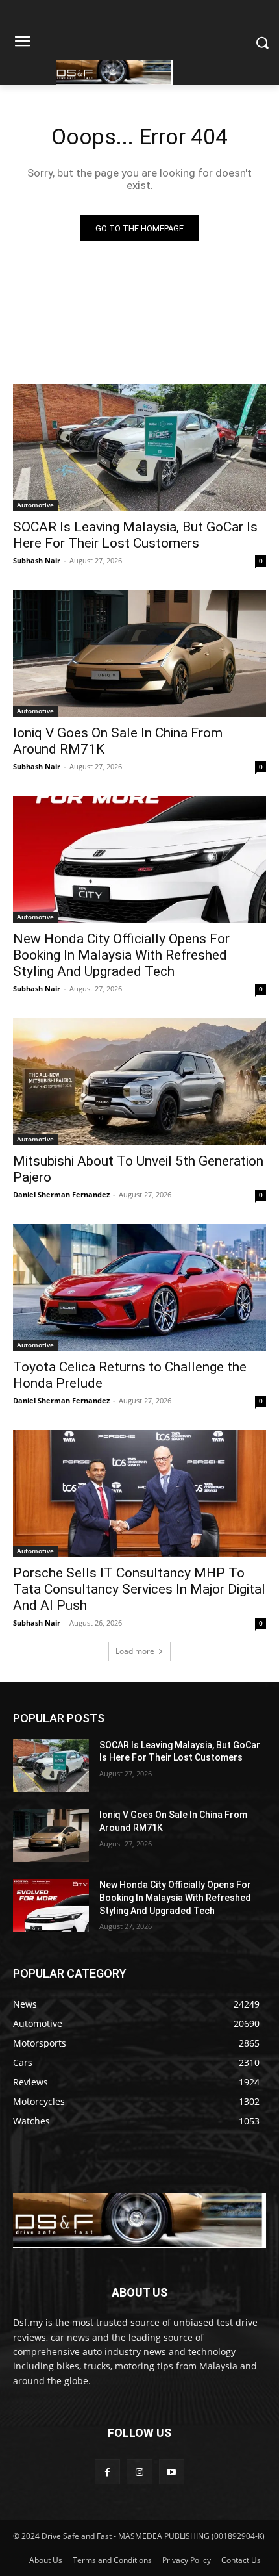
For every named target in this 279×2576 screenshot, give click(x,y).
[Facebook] (107, 2472)
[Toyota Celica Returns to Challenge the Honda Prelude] (139, 1287)
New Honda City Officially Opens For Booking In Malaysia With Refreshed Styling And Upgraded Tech (121, 955)
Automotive (35, 505)
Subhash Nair (37, 560)
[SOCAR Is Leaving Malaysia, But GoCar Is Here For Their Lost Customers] (139, 447)
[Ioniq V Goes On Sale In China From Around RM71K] (139, 653)
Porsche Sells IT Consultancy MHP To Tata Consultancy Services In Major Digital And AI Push (139, 1589)
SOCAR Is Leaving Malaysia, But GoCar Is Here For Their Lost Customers (135, 535)
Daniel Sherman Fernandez (61, 1194)
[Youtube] (172, 2472)
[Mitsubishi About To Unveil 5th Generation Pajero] (139, 1081)
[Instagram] (139, 2472)
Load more (135, 1651)
